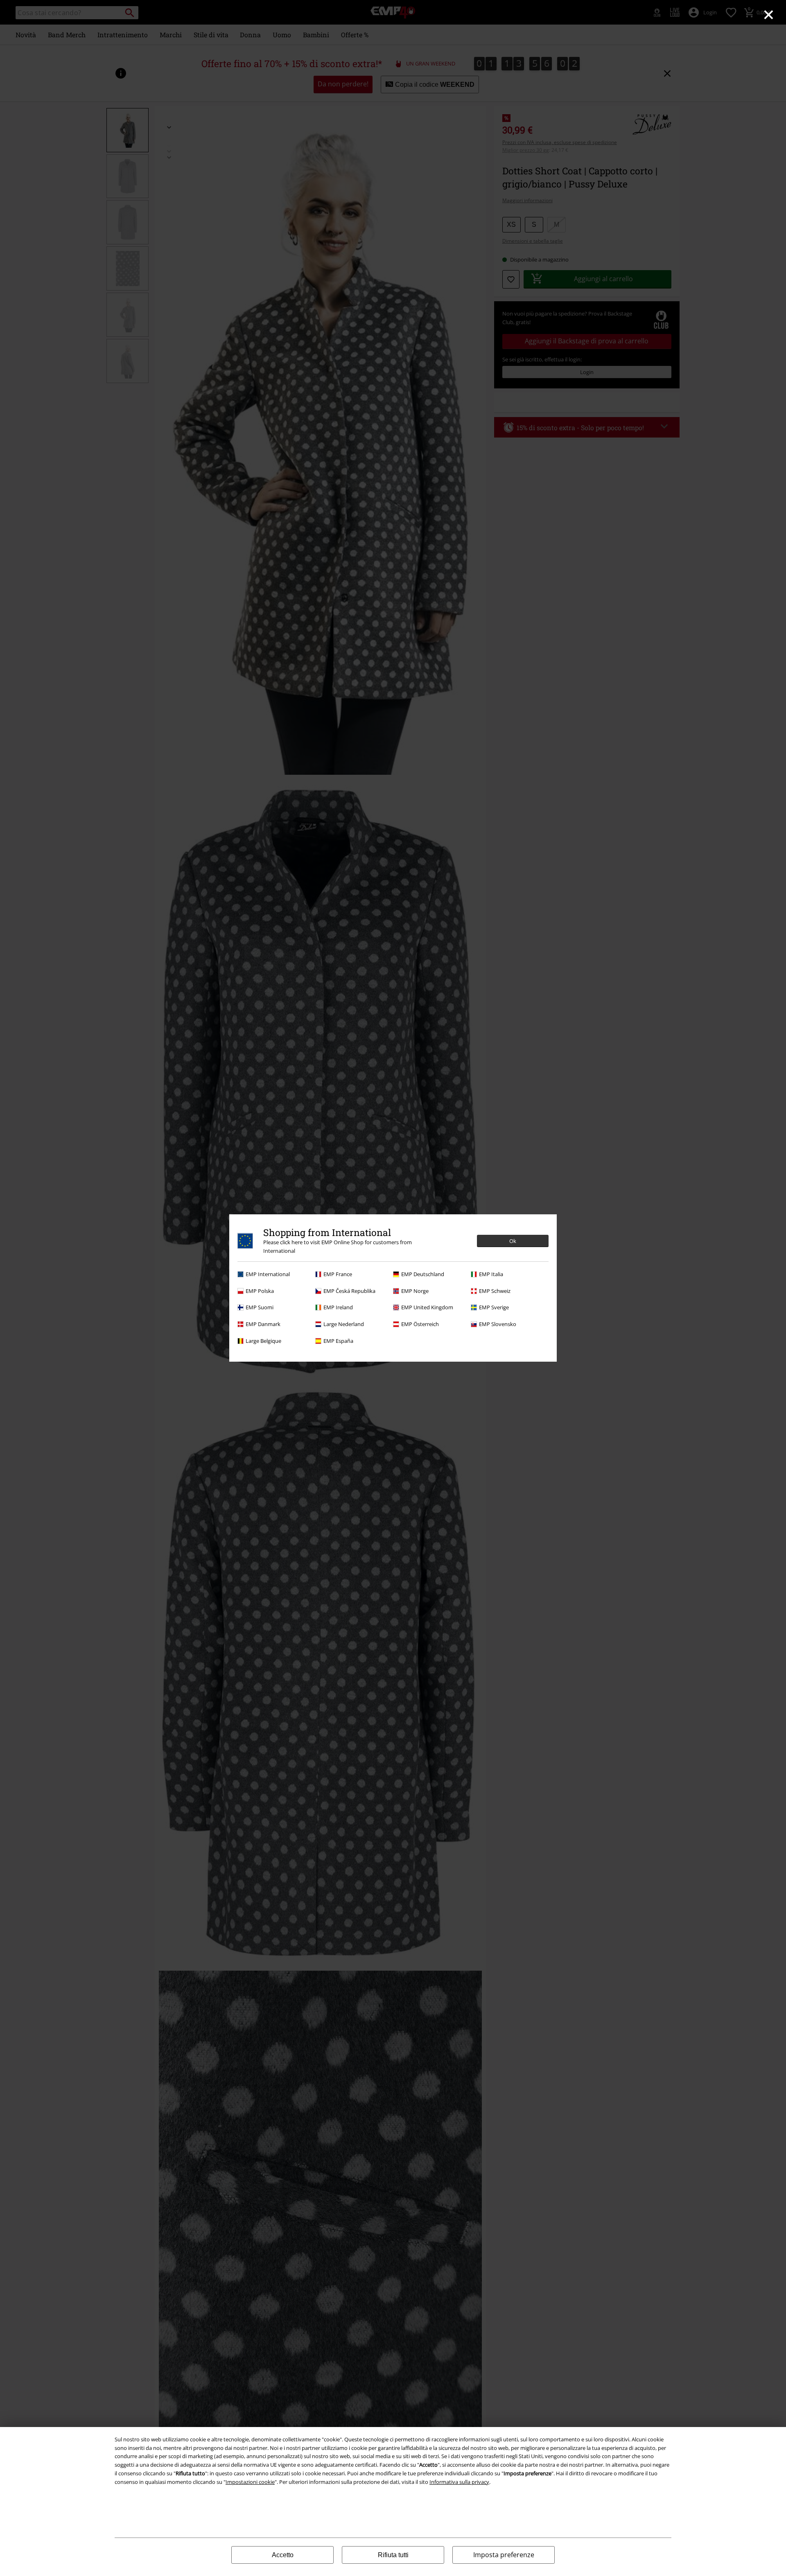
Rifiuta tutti (393, 2555)
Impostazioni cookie (250, 2482)
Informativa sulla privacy (459, 2482)
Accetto (283, 2555)
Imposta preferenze (504, 2555)
